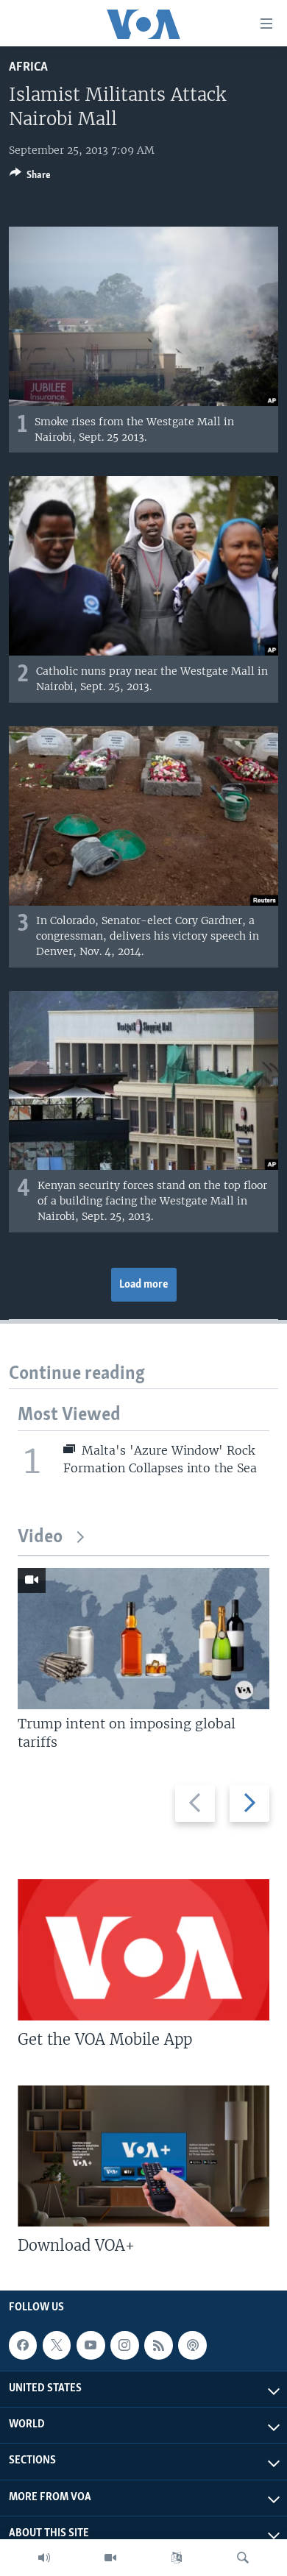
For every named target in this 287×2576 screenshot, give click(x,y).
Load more (144, 1285)
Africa (28, 67)
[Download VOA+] (143, 2156)
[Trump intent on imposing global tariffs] (143, 1639)
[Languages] (177, 2558)
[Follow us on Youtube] (91, 2345)
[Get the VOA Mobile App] (143, 1950)
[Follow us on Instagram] (124, 2345)
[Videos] (110, 2558)
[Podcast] (192, 2345)
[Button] (30, 177)
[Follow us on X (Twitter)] (57, 2345)
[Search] (243, 2558)
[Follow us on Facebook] (23, 2345)
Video (40, 1537)
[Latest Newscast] (44, 2558)
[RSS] (158, 2345)
